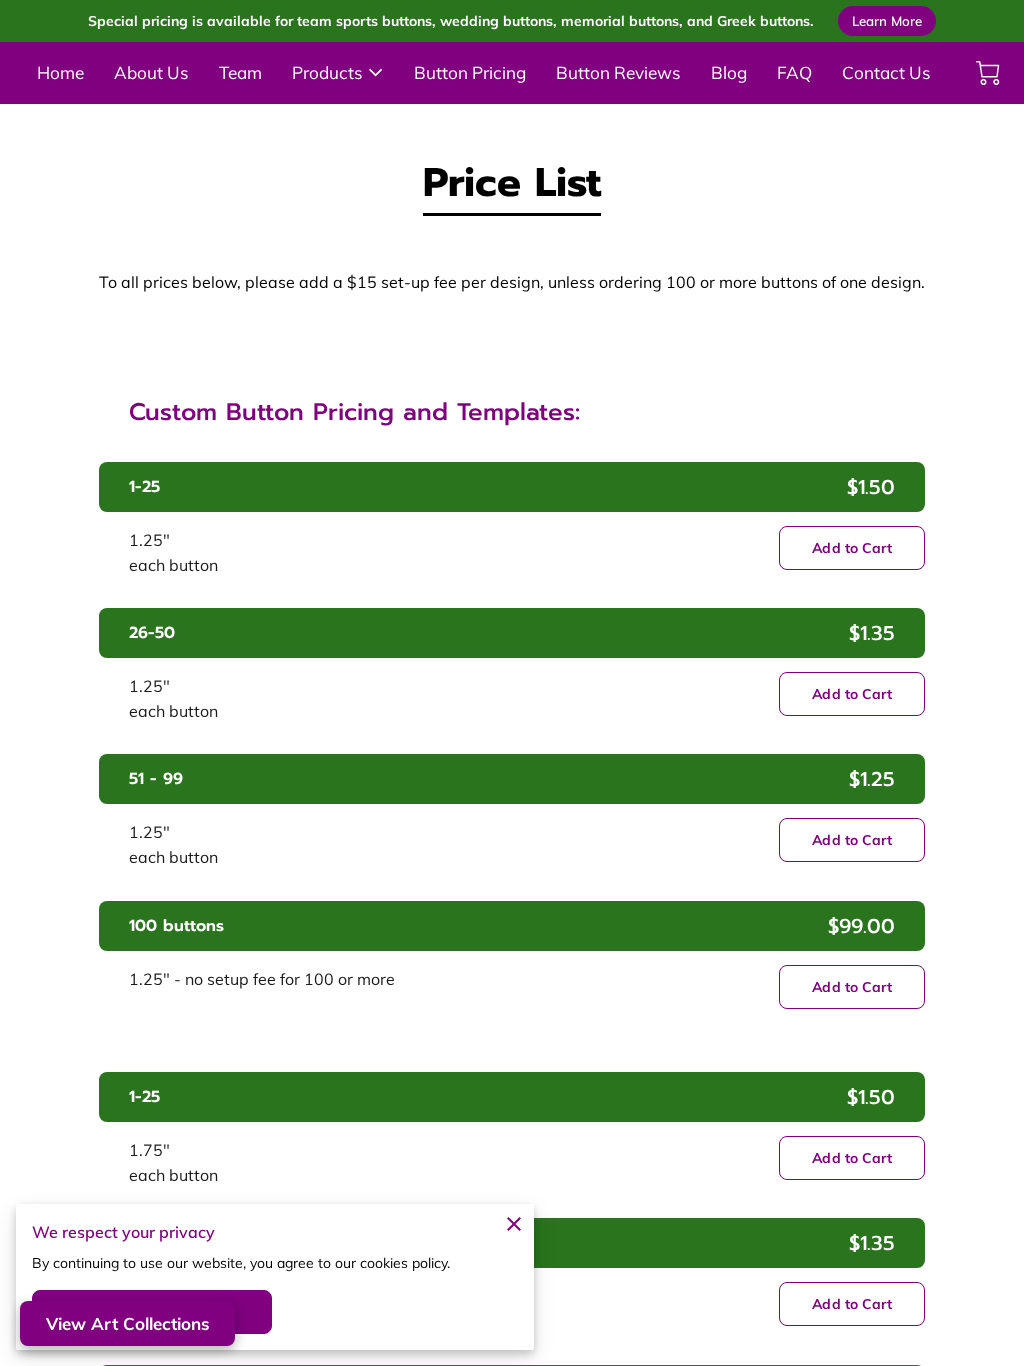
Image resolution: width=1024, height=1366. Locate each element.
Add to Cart (852, 548)
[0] (988, 73)
